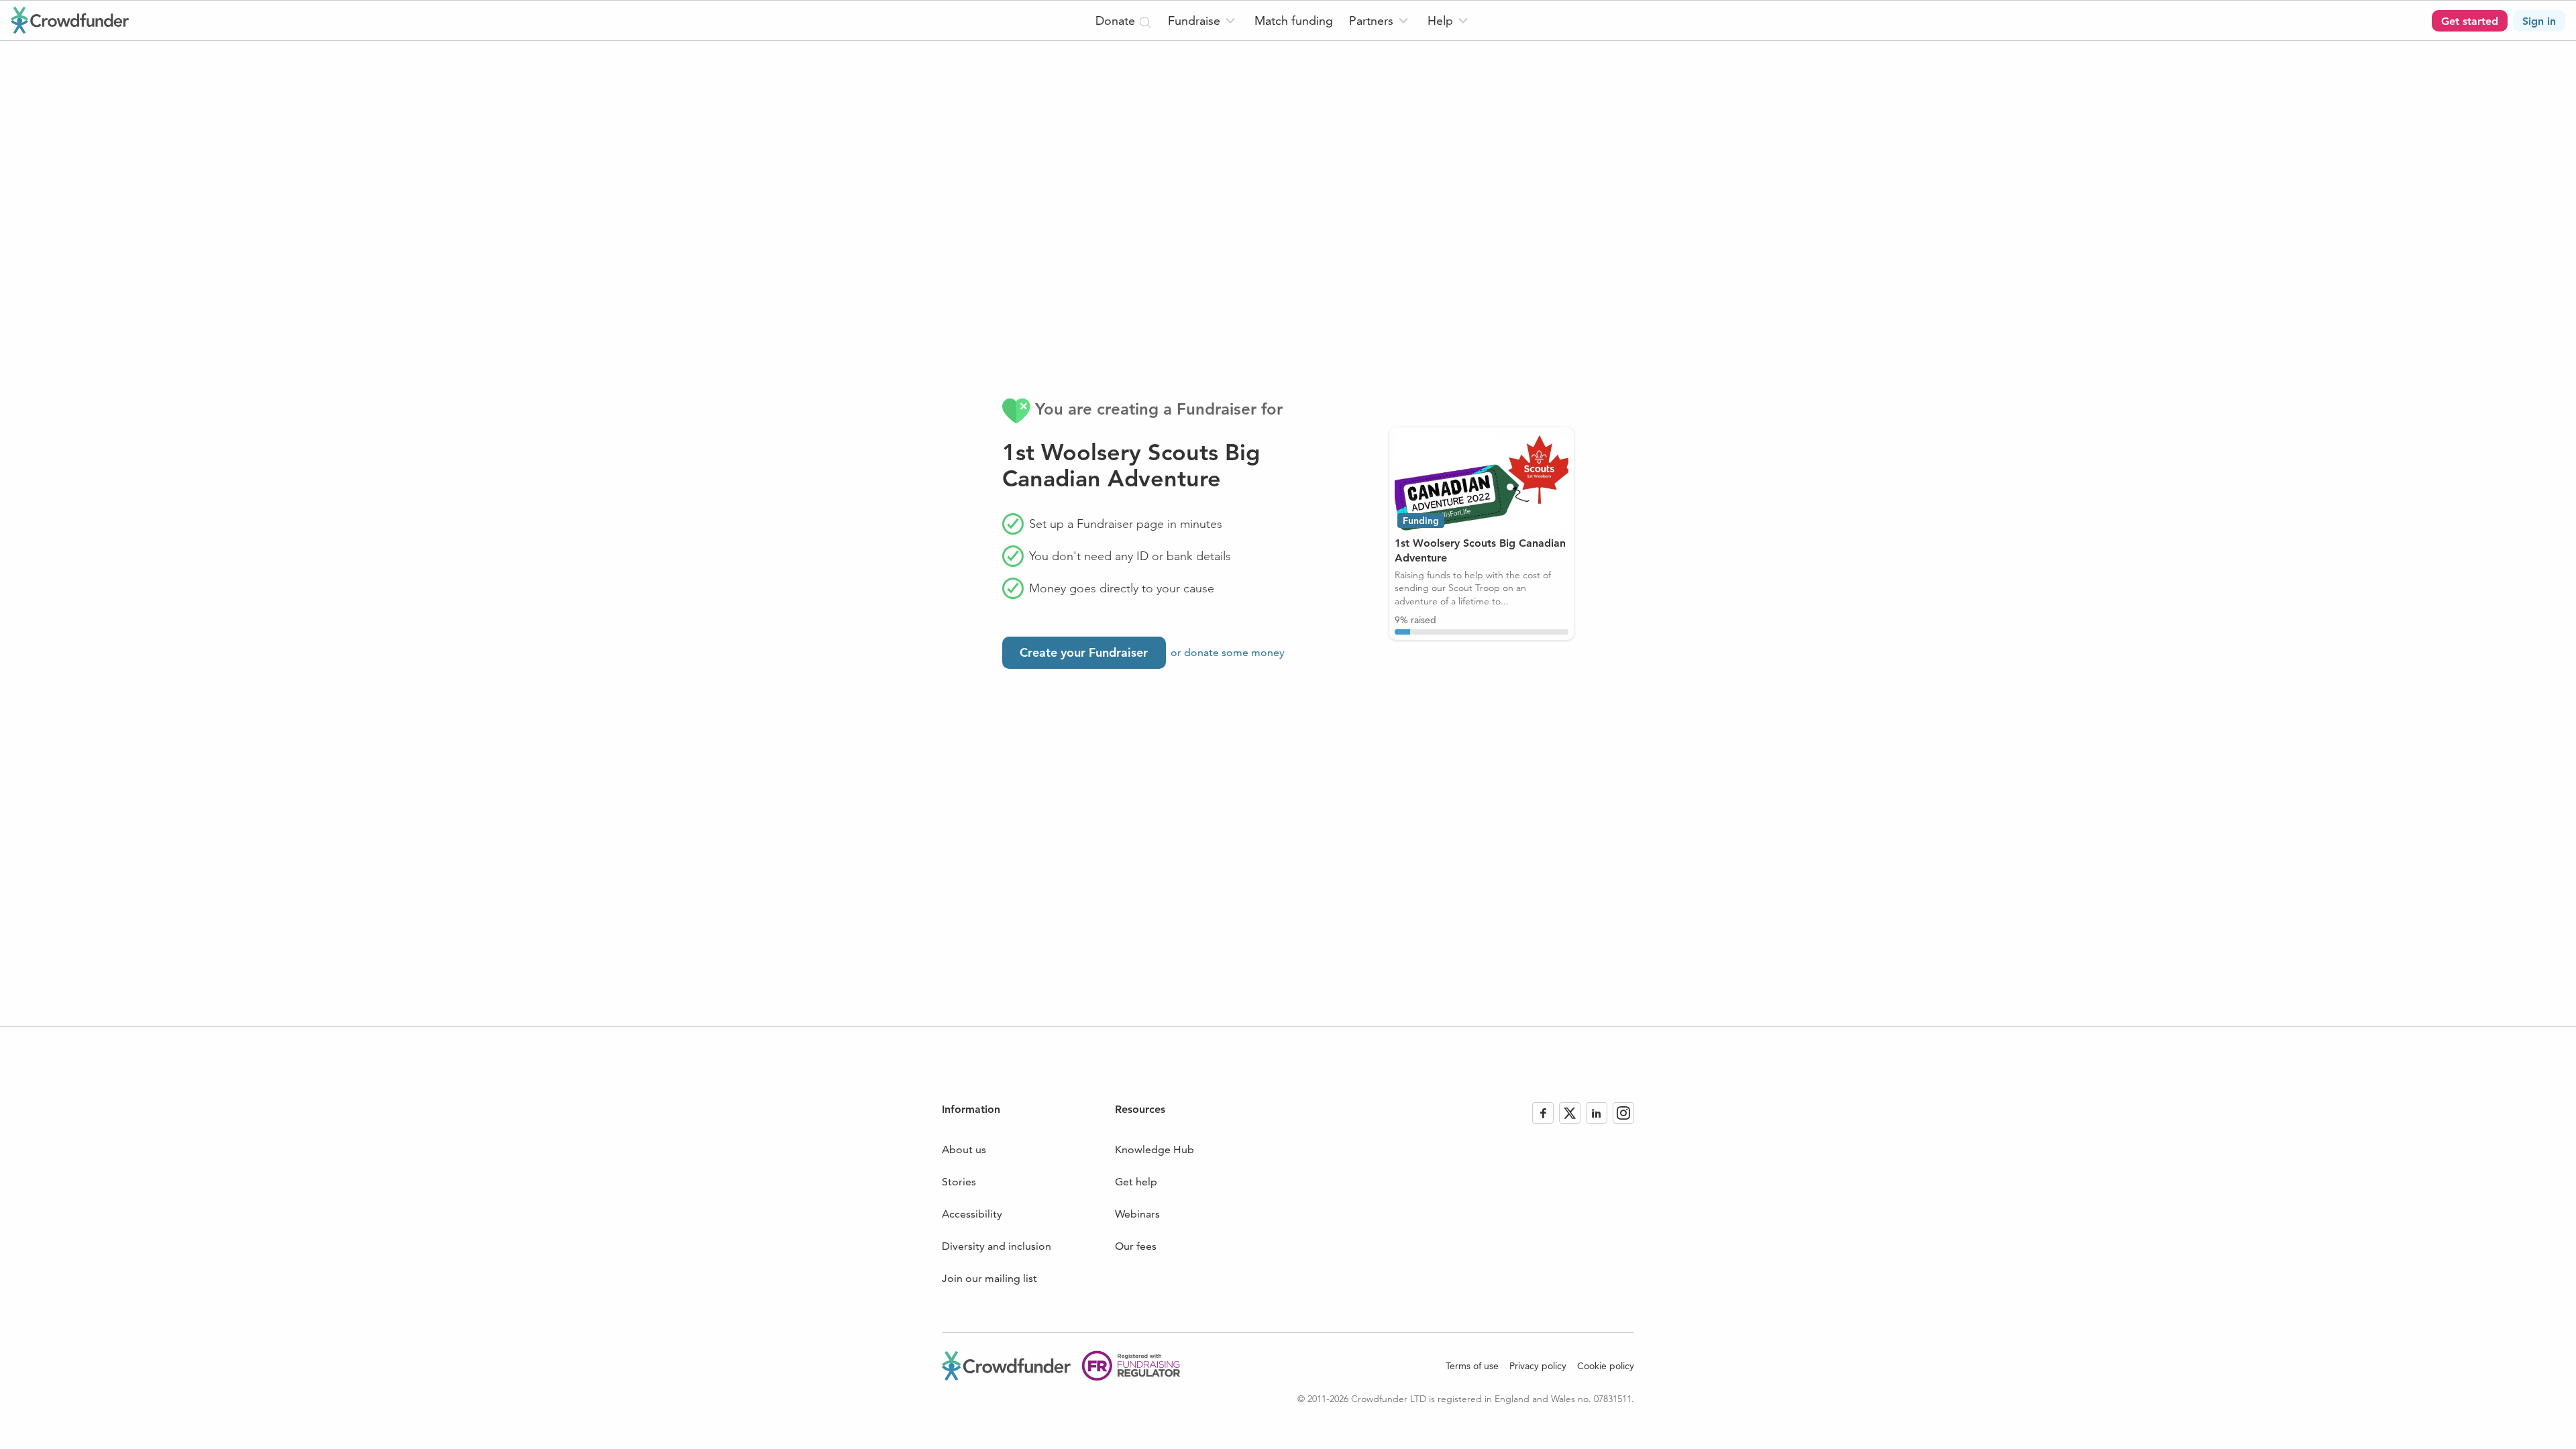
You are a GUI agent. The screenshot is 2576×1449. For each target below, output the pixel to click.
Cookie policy (1606, 1366)
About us (964, 1149)
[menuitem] (1203, 20)
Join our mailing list (989, 1278)
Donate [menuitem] (1117, 20)
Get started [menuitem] (2470, 21)
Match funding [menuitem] (1294, 20)
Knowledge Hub (1155, 1149)
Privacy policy (1538, 1366)
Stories (959, 1182)
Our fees (1136, 1246)
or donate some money (1228, 652)
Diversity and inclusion (997, 1246)
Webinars (1137, 1214)
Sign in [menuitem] (2539, 21)
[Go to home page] (70, 20)
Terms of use (1472, 1366)
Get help (1136, 1182)
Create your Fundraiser (1084, 652)
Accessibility (972, 1214)
